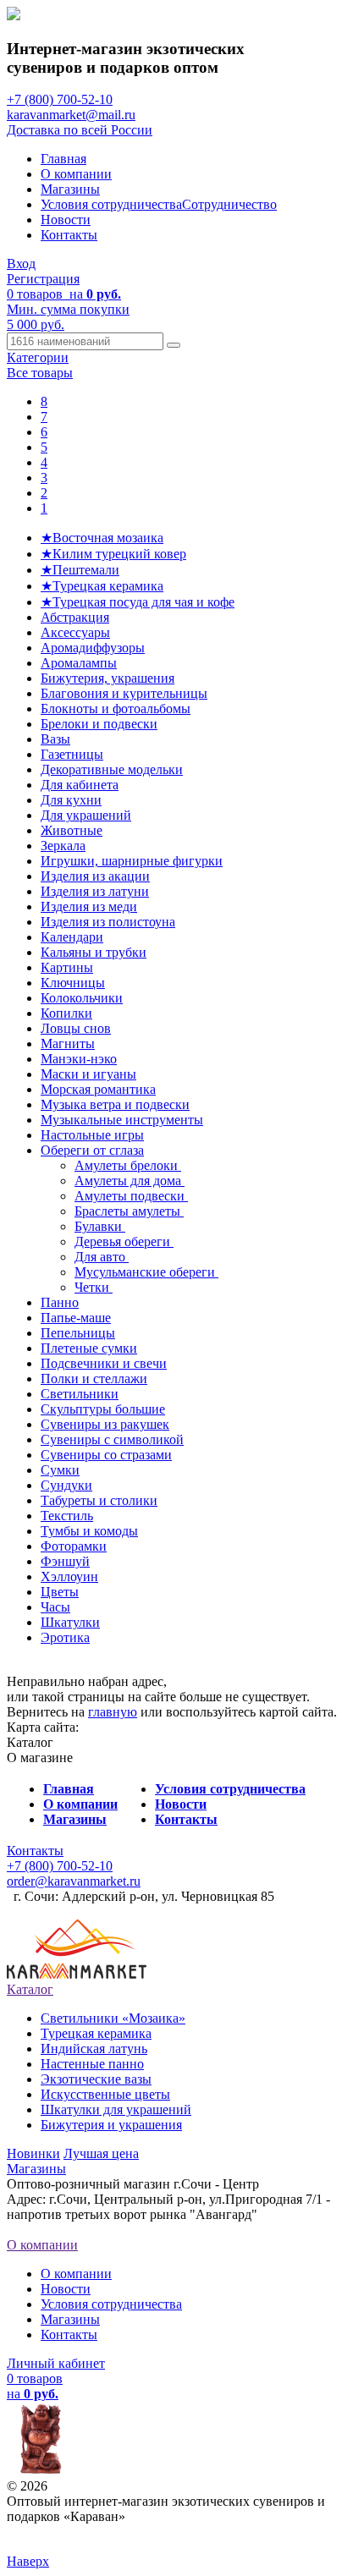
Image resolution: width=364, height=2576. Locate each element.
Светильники (80, 1394)
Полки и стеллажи (94, 1379)
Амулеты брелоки (128, 1165)
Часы (55, 1607)
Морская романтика (98, 1089)
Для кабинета (80, 785)
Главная (63, 159)
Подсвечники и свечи (104, 1363)
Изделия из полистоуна (108, 922)
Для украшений (86, 815)
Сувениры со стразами (106, 1455)
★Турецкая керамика (102, 586)
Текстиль (67, 1516)
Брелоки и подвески (99, 724)
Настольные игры (92, 1135)
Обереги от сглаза (92, 1150)
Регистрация (43, 279)
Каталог (30, 1989)
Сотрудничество (229, 204)
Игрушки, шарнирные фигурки (132, 861)
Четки (94, 1287)
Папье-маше (76, 1318)
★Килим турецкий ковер (113, 554)
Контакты (69, 235)
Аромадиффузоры (93, 648)
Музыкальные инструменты (122, 1120)
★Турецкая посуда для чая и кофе (138, 602)
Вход (21, 264)
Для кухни (71, 800)
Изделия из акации (95, 876)
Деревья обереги (124, 1241)
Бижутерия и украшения (111, 2125)
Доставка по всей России (80, 130)
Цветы (60, 1592)
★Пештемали (80, 570)
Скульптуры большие (103, 1409)
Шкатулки (70, 1622)
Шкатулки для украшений (116, 2109)
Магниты (68, 1044)
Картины (67, 967)
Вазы (55, 739)
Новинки (33, 2153)
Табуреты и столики (99, 1500)
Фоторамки (74, 1546)
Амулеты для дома (130, 1181)
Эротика (65, 1637)
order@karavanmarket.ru (74, 1881)
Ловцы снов (76, 1028)
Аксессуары (75, 632)
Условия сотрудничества (111, 204)
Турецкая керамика (96, 2033)
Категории (38, 357)
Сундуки (66, 1485)
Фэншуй (65, 1561)
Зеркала (63, 846)
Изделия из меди (89, 906)
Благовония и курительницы (124, 693)
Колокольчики (82, 998)
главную (113, 1712)
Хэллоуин (69, 1576)
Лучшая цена (101, 2153)
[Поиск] (174, 345)
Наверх (28, 2561)
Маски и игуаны (88, 1074)
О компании (76, 174)
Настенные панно (92, 2064)
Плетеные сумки (89, 1348)
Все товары (40, 373)
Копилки (66, 1013)
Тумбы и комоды (89, 1531)
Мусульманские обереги (146, 1272)
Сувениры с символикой (112, 1439)
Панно (60, 1302)
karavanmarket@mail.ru (71, 115)
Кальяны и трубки (94, 952)
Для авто (102, 1257)
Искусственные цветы (105, 2094)
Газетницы (72, 754)
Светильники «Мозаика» (113, 2018)
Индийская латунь (94, 2049)
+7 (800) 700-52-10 (60, 99)
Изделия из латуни (95, 891)
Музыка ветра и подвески (115, 1104)
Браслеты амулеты (129, 1211)
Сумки (60, 1470)
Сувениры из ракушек (105, 1424)
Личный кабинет (56, 2363)
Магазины (70, 189)
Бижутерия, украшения (108, 678)
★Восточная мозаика (102, 538)
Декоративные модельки (112, 769)
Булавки (100, 1226)
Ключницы (73, 983)
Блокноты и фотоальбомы (116, 709)
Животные (72, 830)
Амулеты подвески (131, 1196)
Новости (66, 220)
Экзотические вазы (96, 2079)
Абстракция (75, 617)
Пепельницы (78, 1333)
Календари (72, 937)
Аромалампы (79, 663)
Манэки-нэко (79, 1059)
